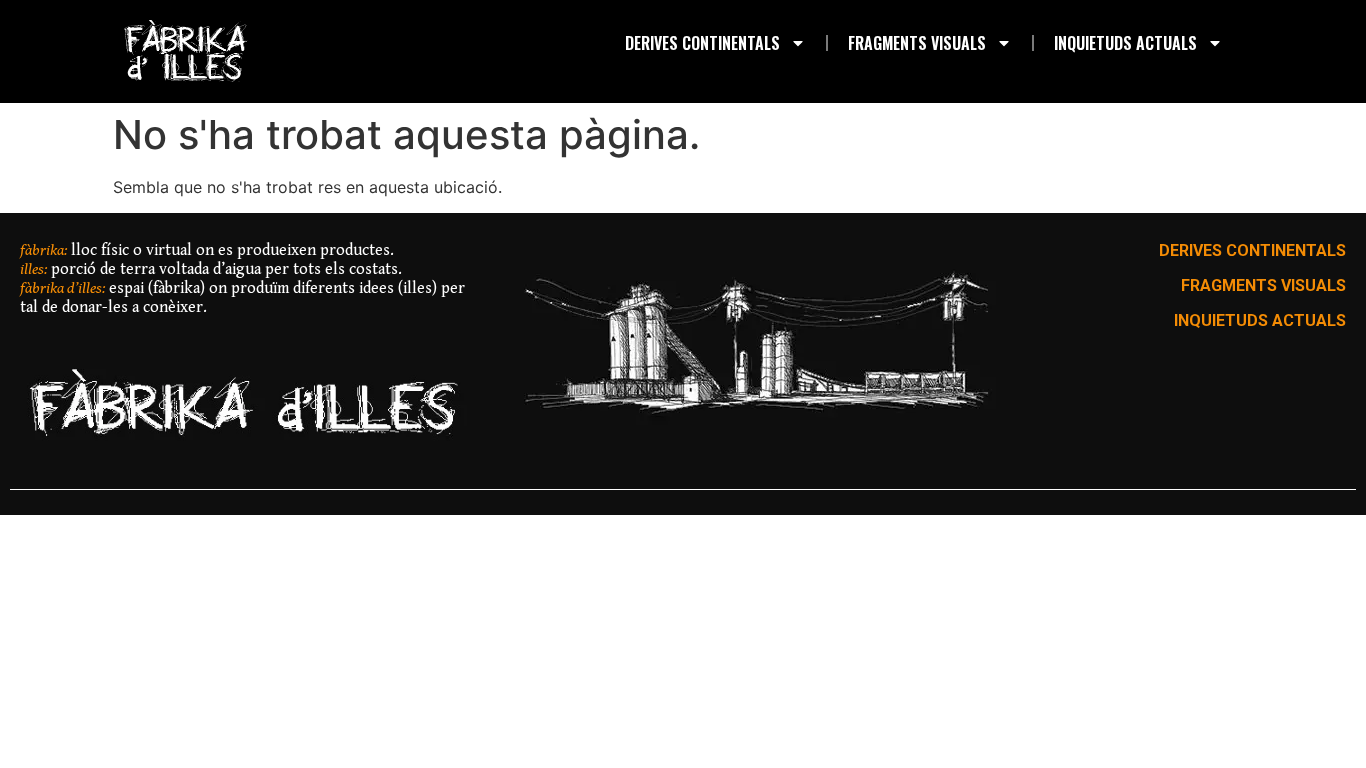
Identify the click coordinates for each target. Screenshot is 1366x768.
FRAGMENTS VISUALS (917, 43)
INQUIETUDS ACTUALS (1125, 43)
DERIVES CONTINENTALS (702, 43)
